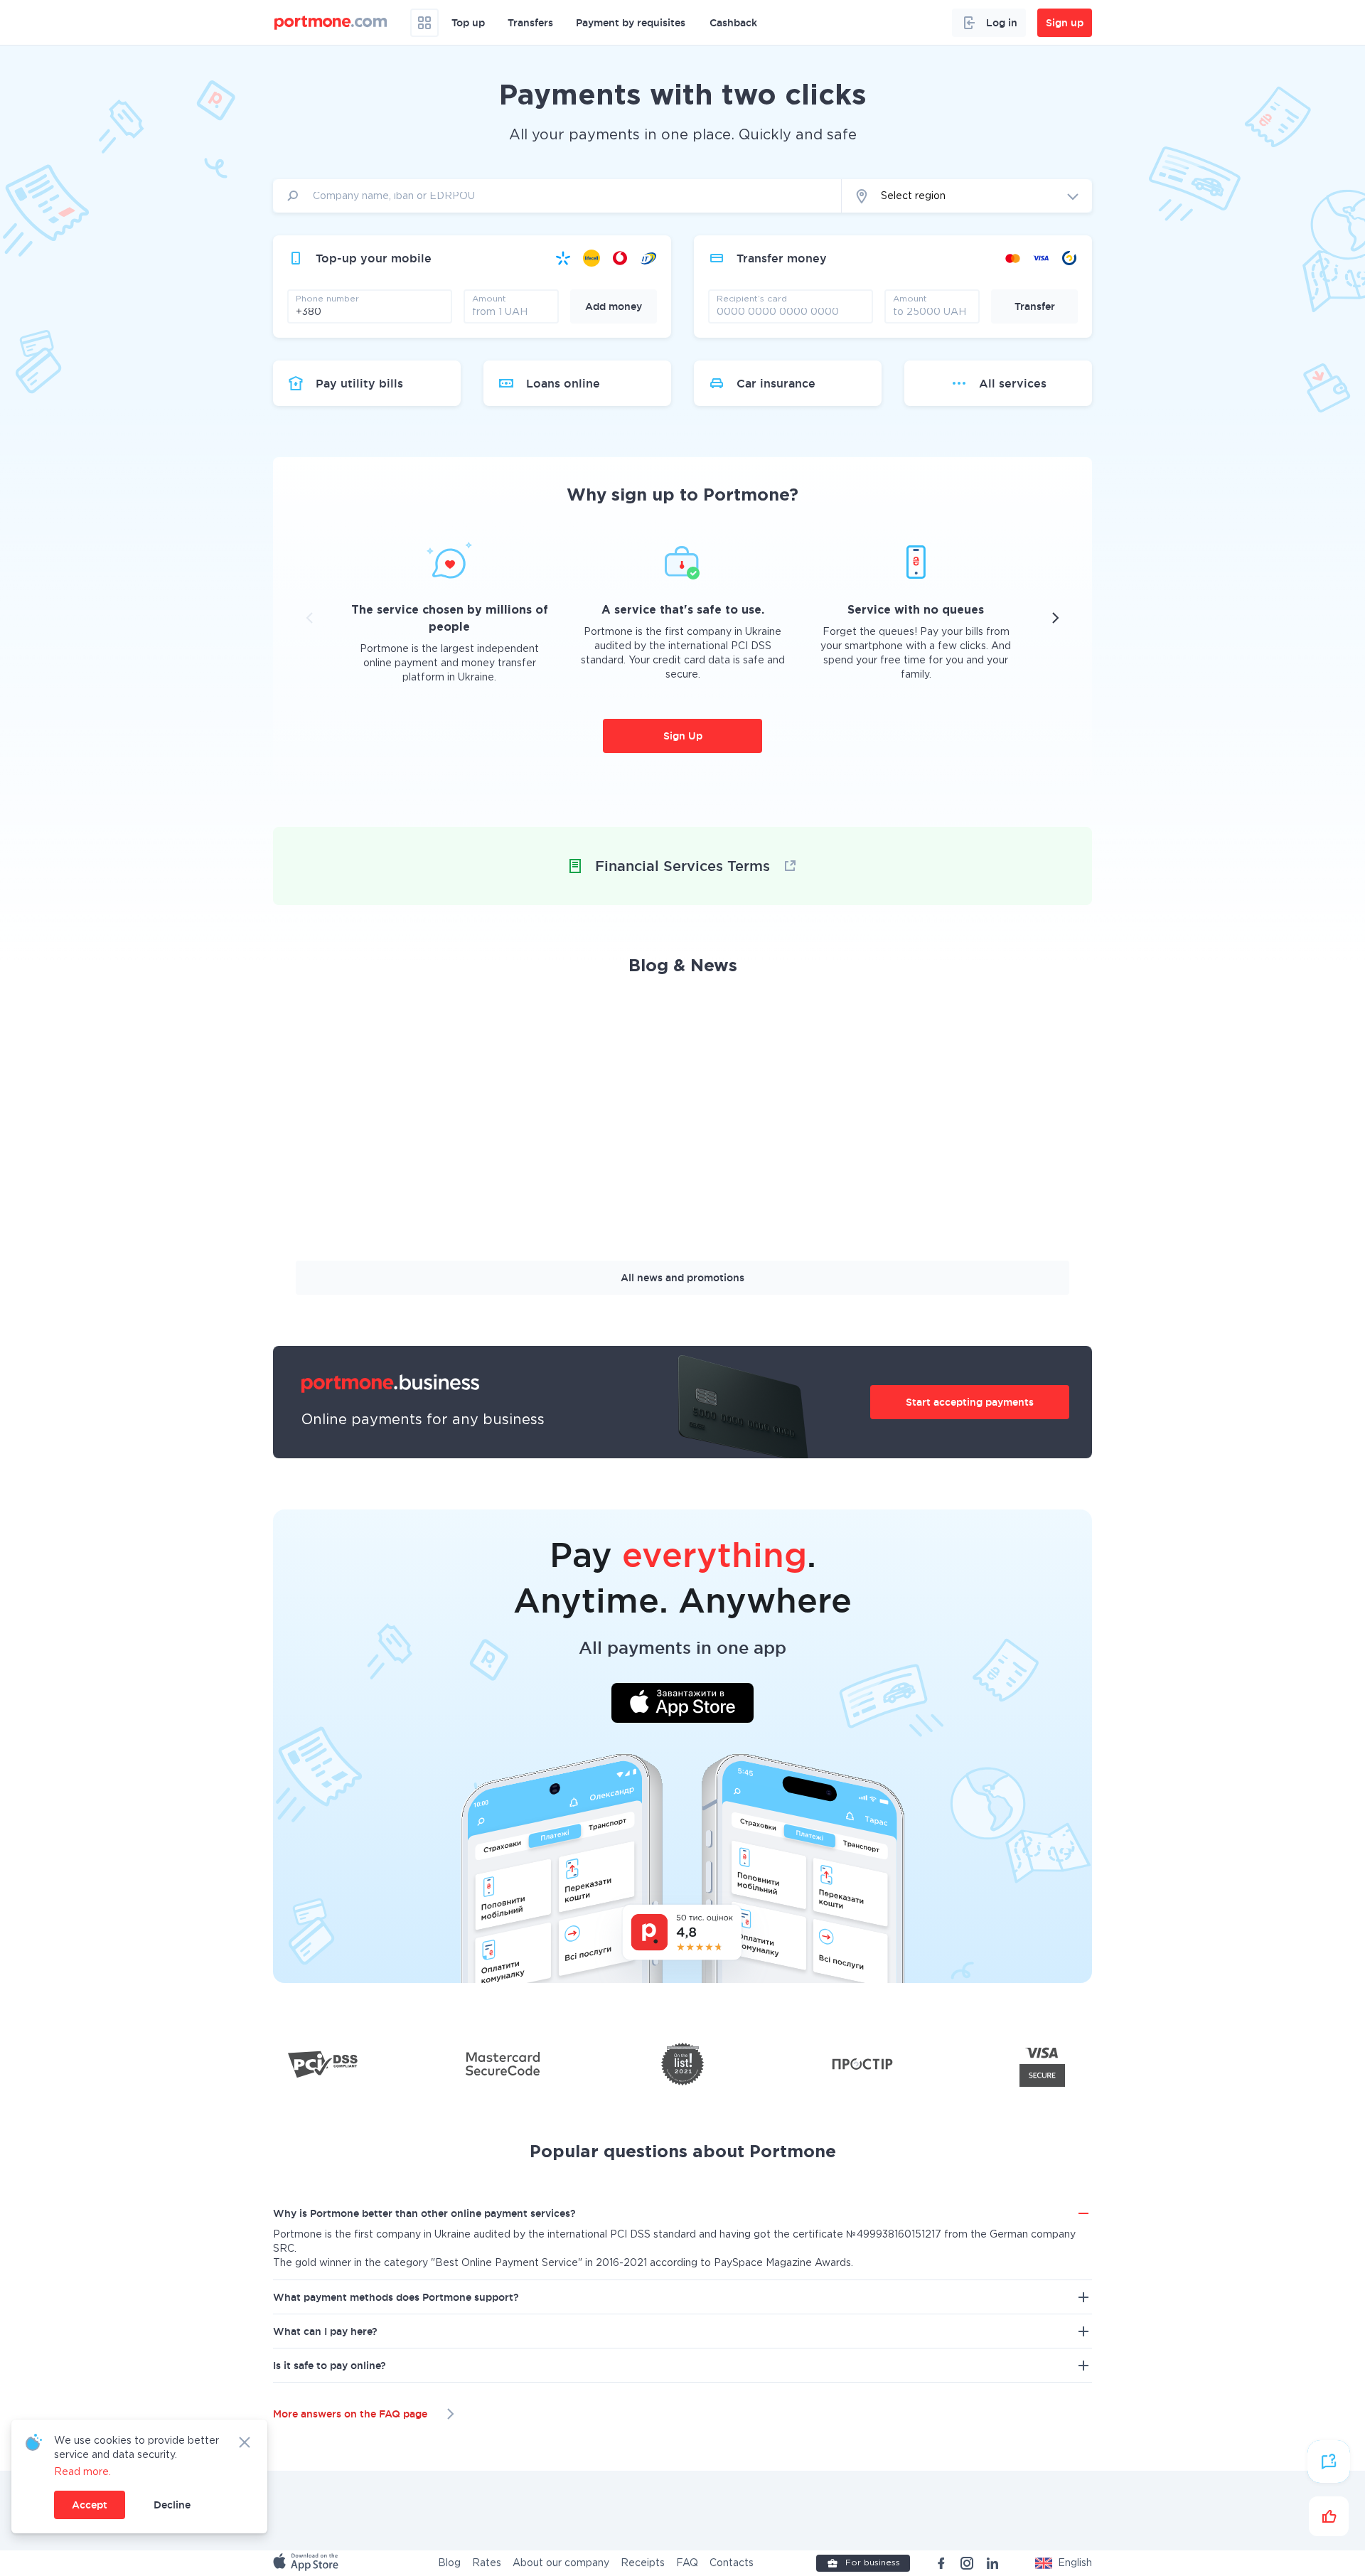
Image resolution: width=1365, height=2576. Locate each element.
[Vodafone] (620, 258)
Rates (487, 2563)
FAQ (687, 2563)
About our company (561, 2563)
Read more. (82, 2472)
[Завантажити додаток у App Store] (682, 1705)
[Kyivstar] (563, 258)
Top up (468, 23)
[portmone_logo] (331, 23)
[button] (1064, 2563)
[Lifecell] (591, 258)
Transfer (1035, 306)
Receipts (643, 2563)
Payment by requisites (631, 23)
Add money (614, 306)
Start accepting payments (970, 1402)
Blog (449, 2563)
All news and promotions (682, 1278)
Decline (172, 2505)
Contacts (732, 2563)
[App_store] (307, 2563)
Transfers (530, 23)
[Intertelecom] (648, 258)
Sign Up (683, 736)
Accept (90, 2505)
